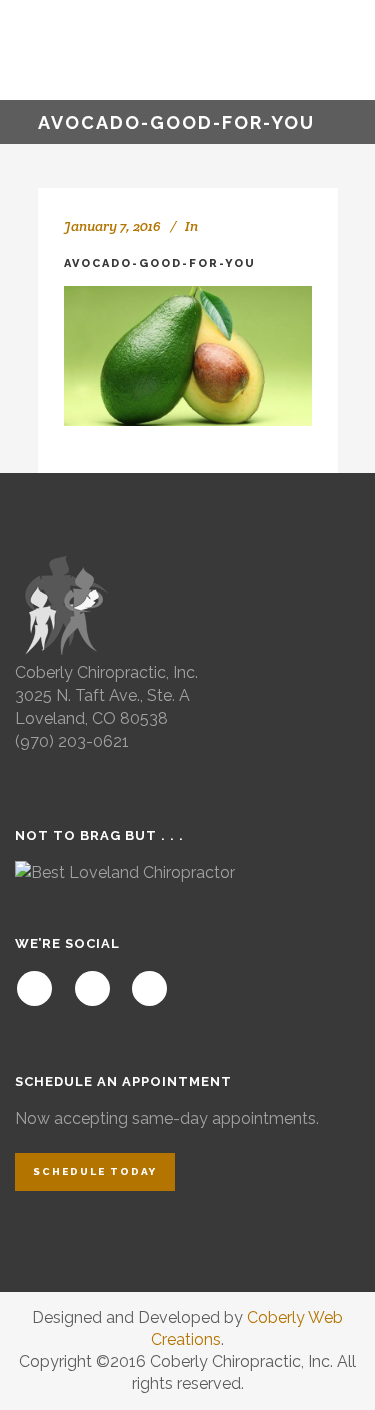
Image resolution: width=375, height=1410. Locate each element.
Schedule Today (95, 1171)
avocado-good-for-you (160, 263)
